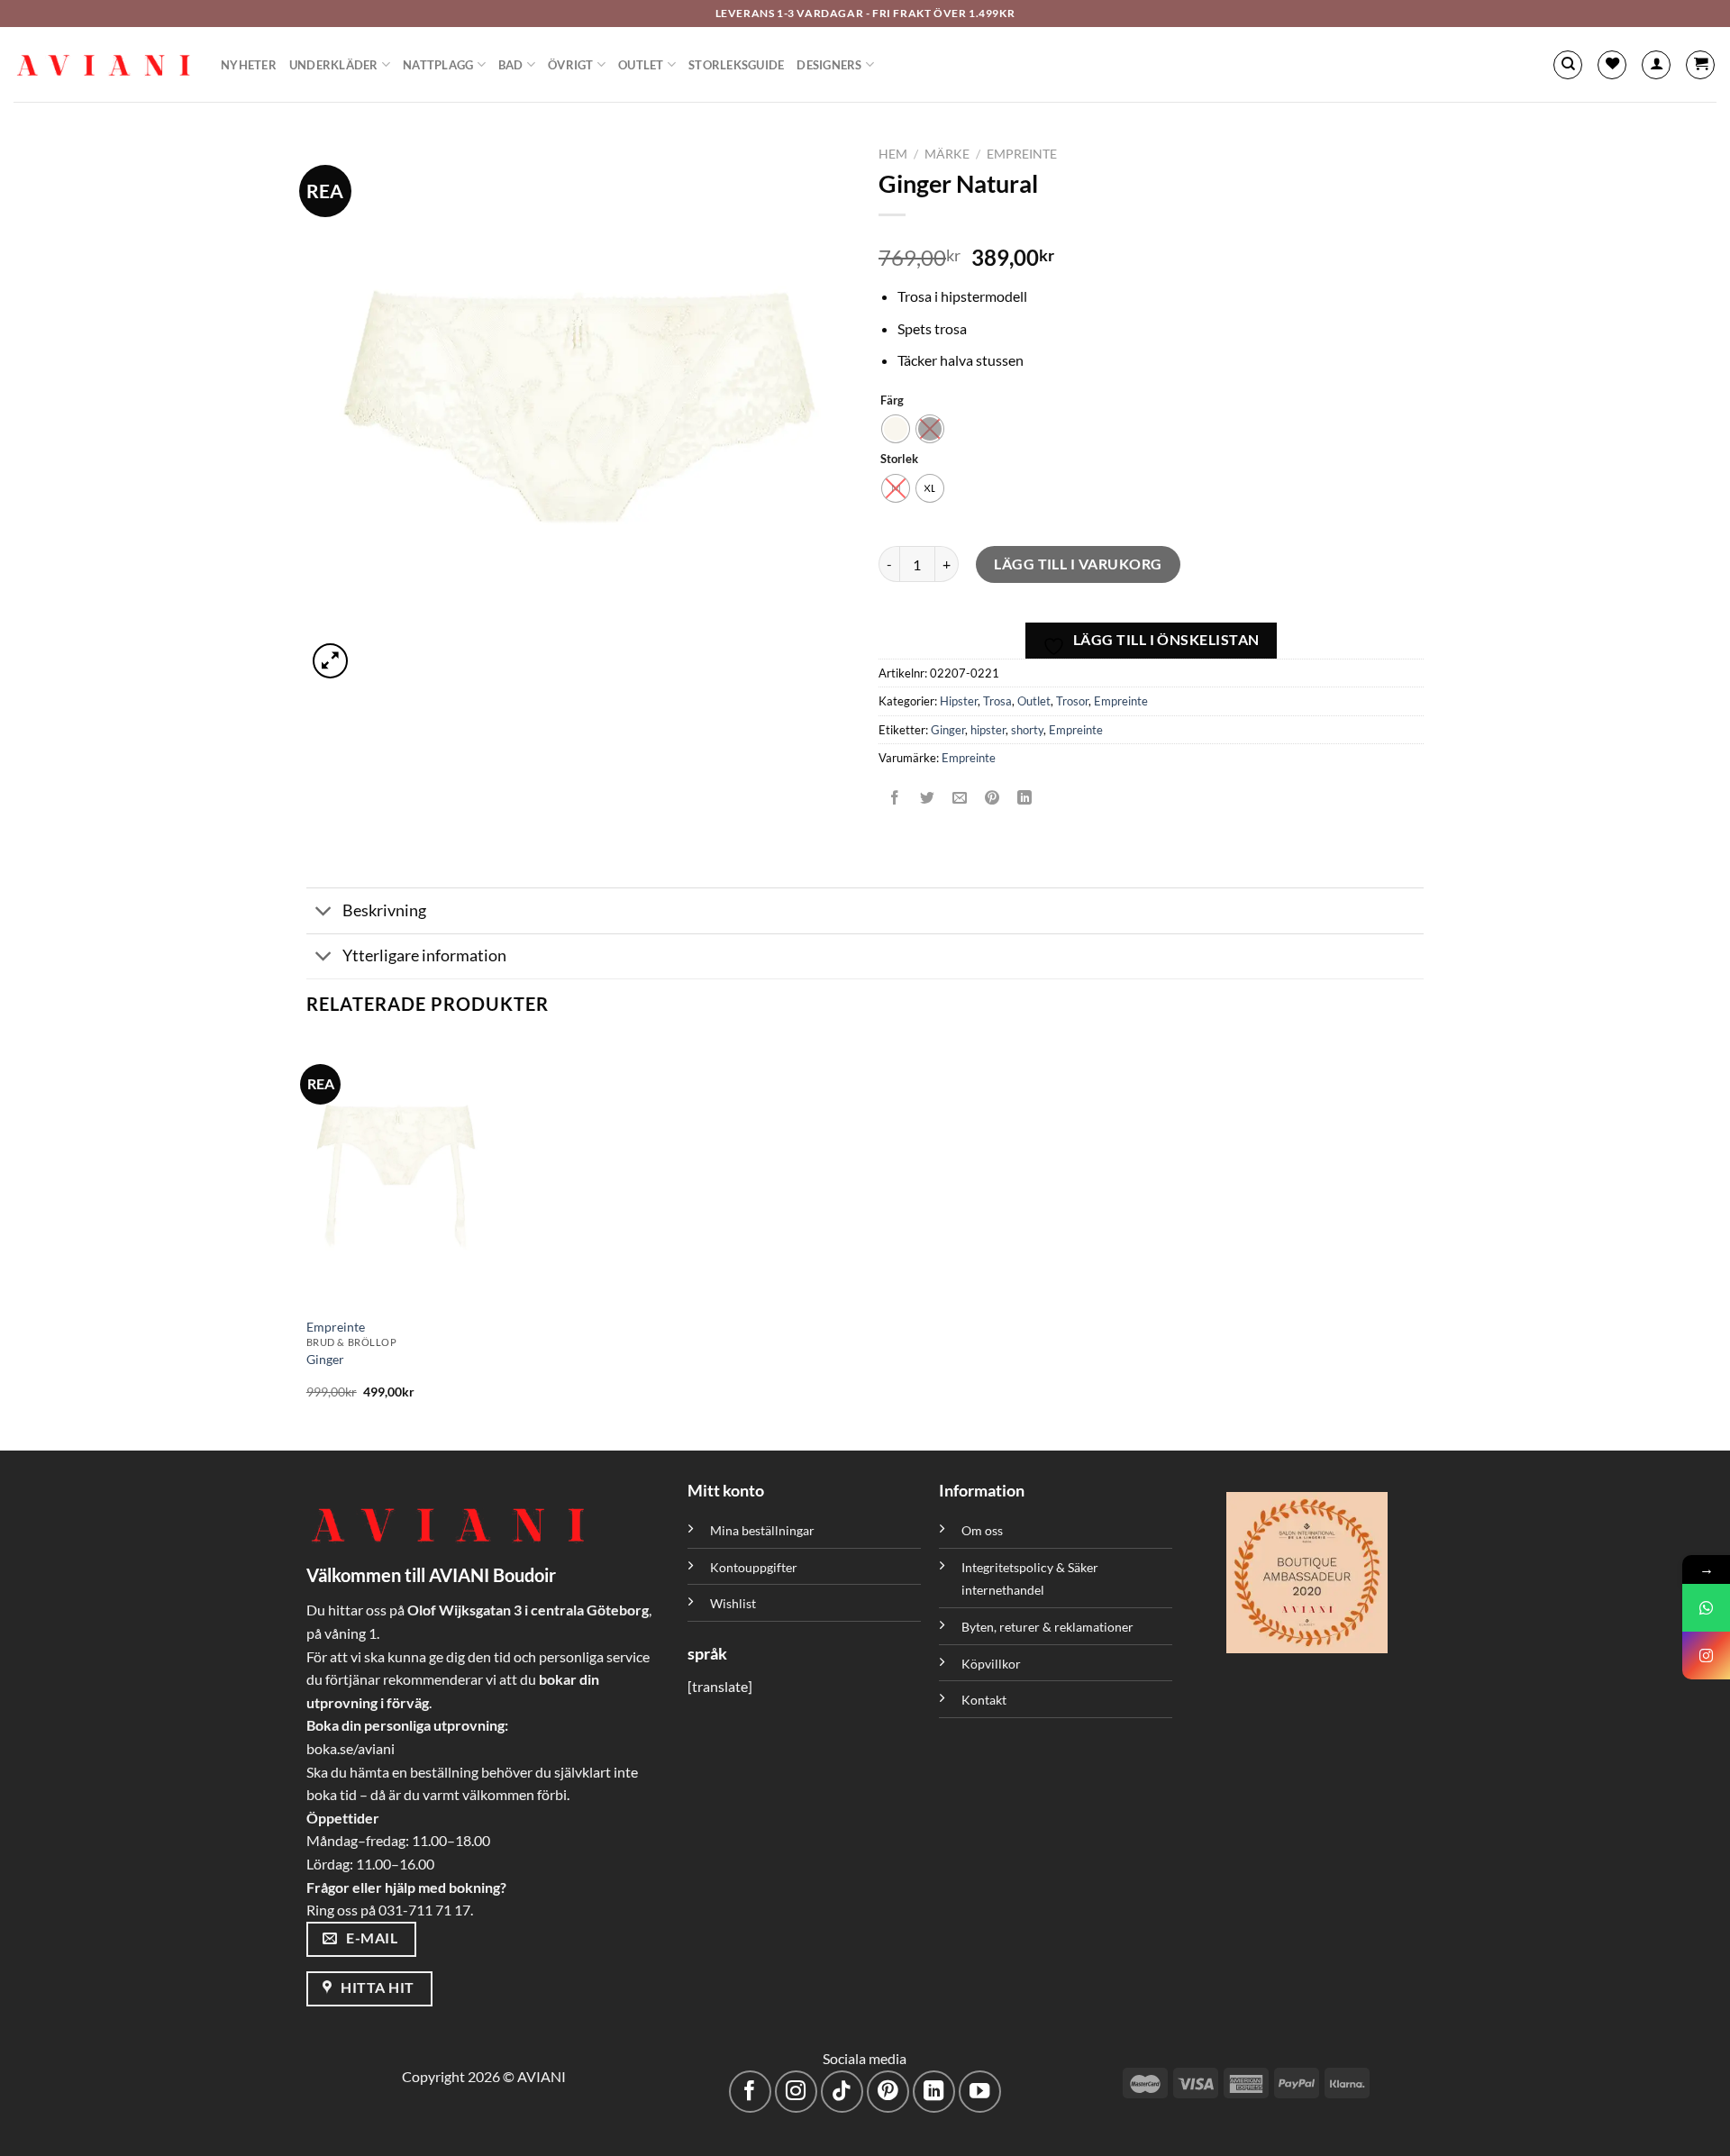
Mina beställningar (764, 1530)
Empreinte (1022, 154)
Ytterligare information (424, 955)
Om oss (982, 1530)
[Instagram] (1706, 1656)
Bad (511, 65)
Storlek (899, 459)
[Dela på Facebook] (895, 798)
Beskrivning (384, 910)
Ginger (948, 730)
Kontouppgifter (754, 1567)
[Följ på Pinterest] (888, 2092)
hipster (988, 730)
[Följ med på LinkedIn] (934, 2092)
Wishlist (733, 1603)
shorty (1027, 730)
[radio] (896, 429)
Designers (829, 65)
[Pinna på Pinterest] (992, 798)
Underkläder (334, 65)
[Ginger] (439, 1172)
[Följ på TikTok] (842, 2092)
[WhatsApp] (1706, 1608)
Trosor (1072, 701)
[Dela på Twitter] (928, 798)
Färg (892, 401)
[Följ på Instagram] (796, 2092)
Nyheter (249, 65)
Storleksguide (736, 65)
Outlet (641, 65)
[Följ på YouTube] (980, 2092)
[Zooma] (330, 661)
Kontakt (984, 1700)
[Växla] (324, 913)
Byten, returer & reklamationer (1047, 1627)
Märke (947, 154)
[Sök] (1568, 65)
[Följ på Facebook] (750, 2092)
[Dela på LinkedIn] (1025, 798)
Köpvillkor (991, 1664)
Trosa (997, 701)
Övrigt (571, 65)
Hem (893, 154)
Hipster (959, 701)
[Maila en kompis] (960, 798)
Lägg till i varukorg (1078, 564)
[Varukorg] (1700, 65)
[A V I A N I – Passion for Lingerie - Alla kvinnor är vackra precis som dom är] (104, 65)
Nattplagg (438, 65)
